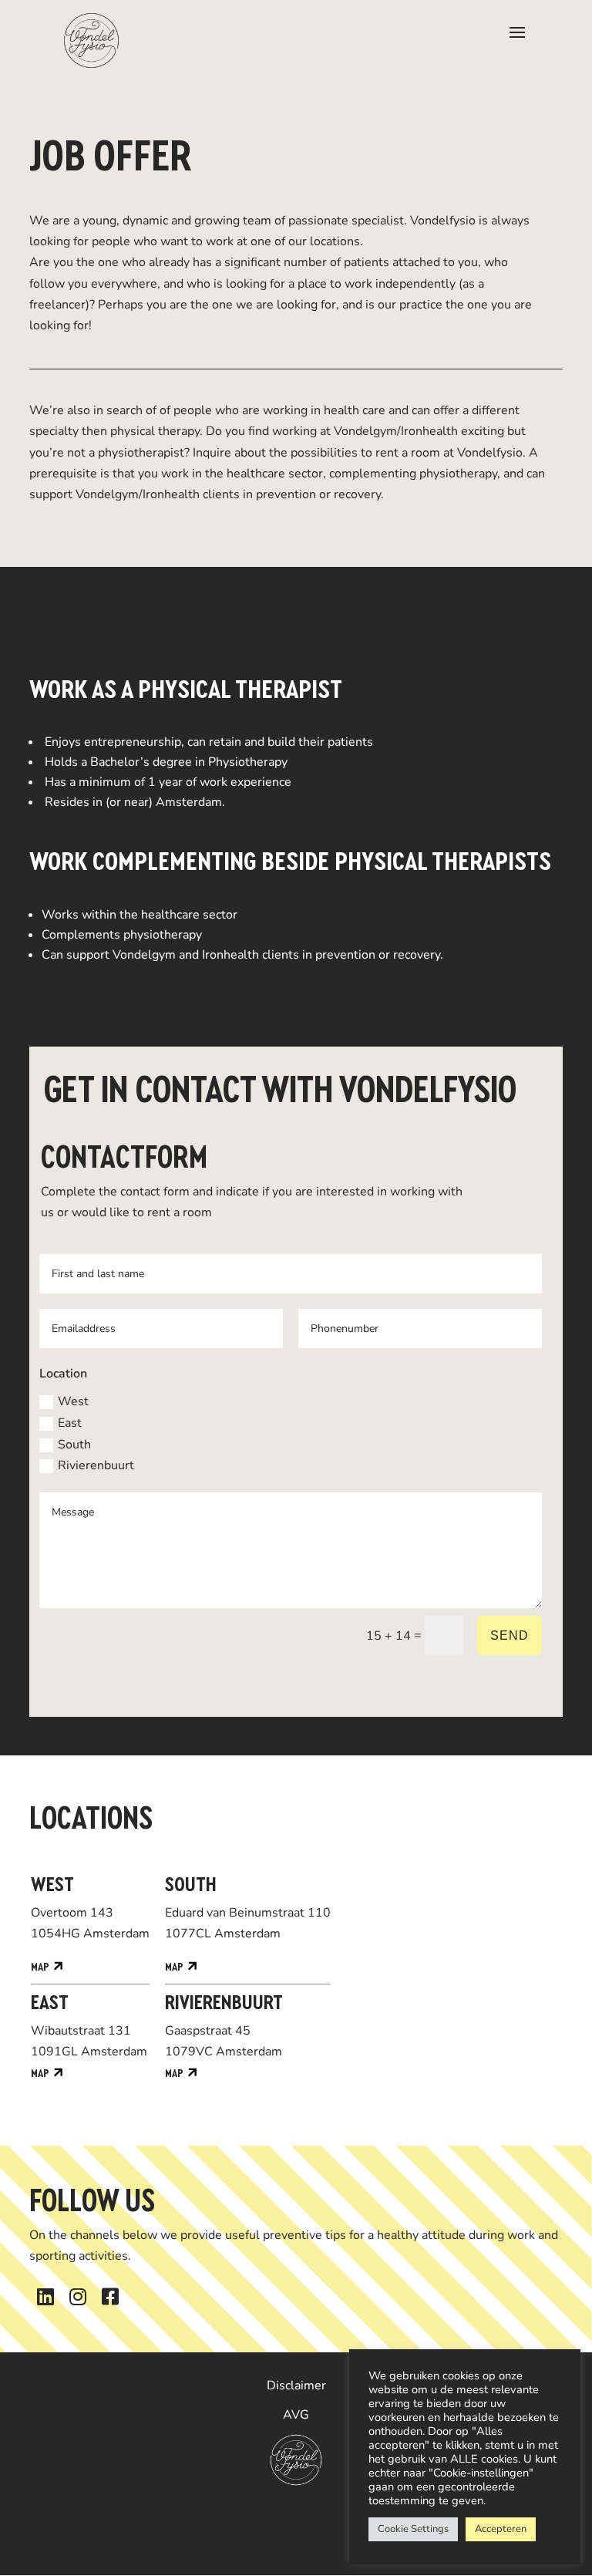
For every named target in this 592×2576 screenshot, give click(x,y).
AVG (296, 2415)
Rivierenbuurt (96, 1465)
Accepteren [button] (501, 2529)
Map (40, 1967)
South (74, 1445)
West (73, 1401)
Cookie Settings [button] (413, 2529)
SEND (510, 1635)
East (70, 1423)
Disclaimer (296, 2385)
